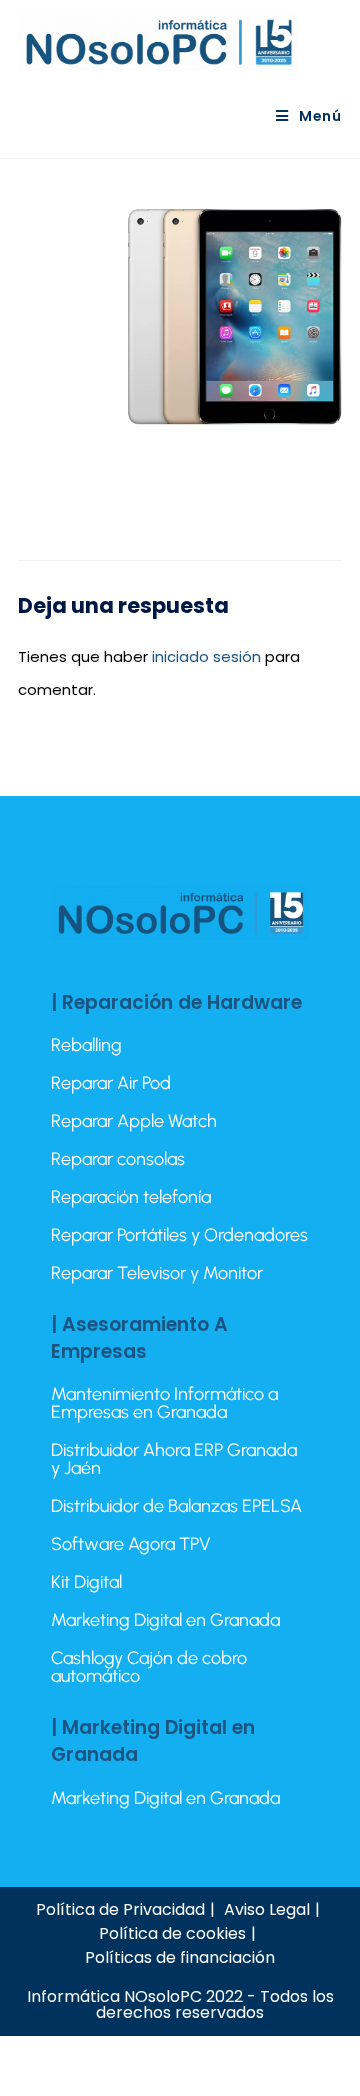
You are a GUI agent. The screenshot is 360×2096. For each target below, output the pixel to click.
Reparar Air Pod (111, 1083)
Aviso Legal (267, 1909)
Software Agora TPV (131, 1544)
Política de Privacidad (120, 1909)
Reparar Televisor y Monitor (157, 1273)
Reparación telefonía (131, 1197)
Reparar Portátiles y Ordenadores (179, 1235)
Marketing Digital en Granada (165, 1620)
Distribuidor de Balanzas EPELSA (176, 1506)
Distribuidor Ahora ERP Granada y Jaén (174, 1459)
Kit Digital (86, 1582)
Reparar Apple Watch (134, 1121)
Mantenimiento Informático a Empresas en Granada (164, 1403)
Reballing (86, 1045)
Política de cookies (172, 1933)
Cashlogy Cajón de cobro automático (149, 1667)
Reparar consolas (118, 1159)
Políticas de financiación (180, 1957)
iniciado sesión (206, 656)
